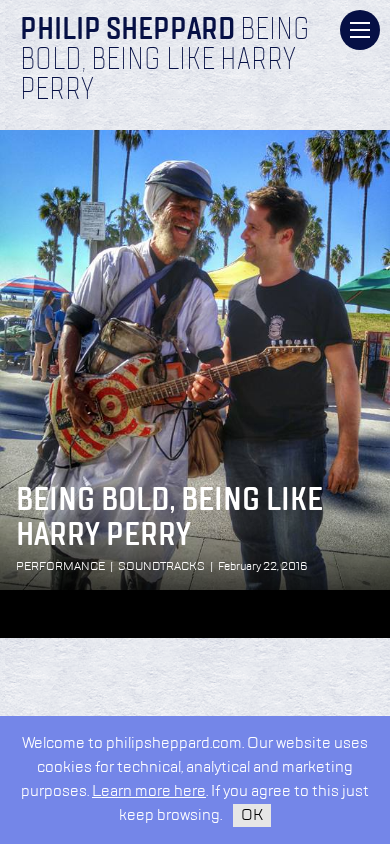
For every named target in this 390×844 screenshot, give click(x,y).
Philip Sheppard (127, 31)
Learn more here (149, 791)
